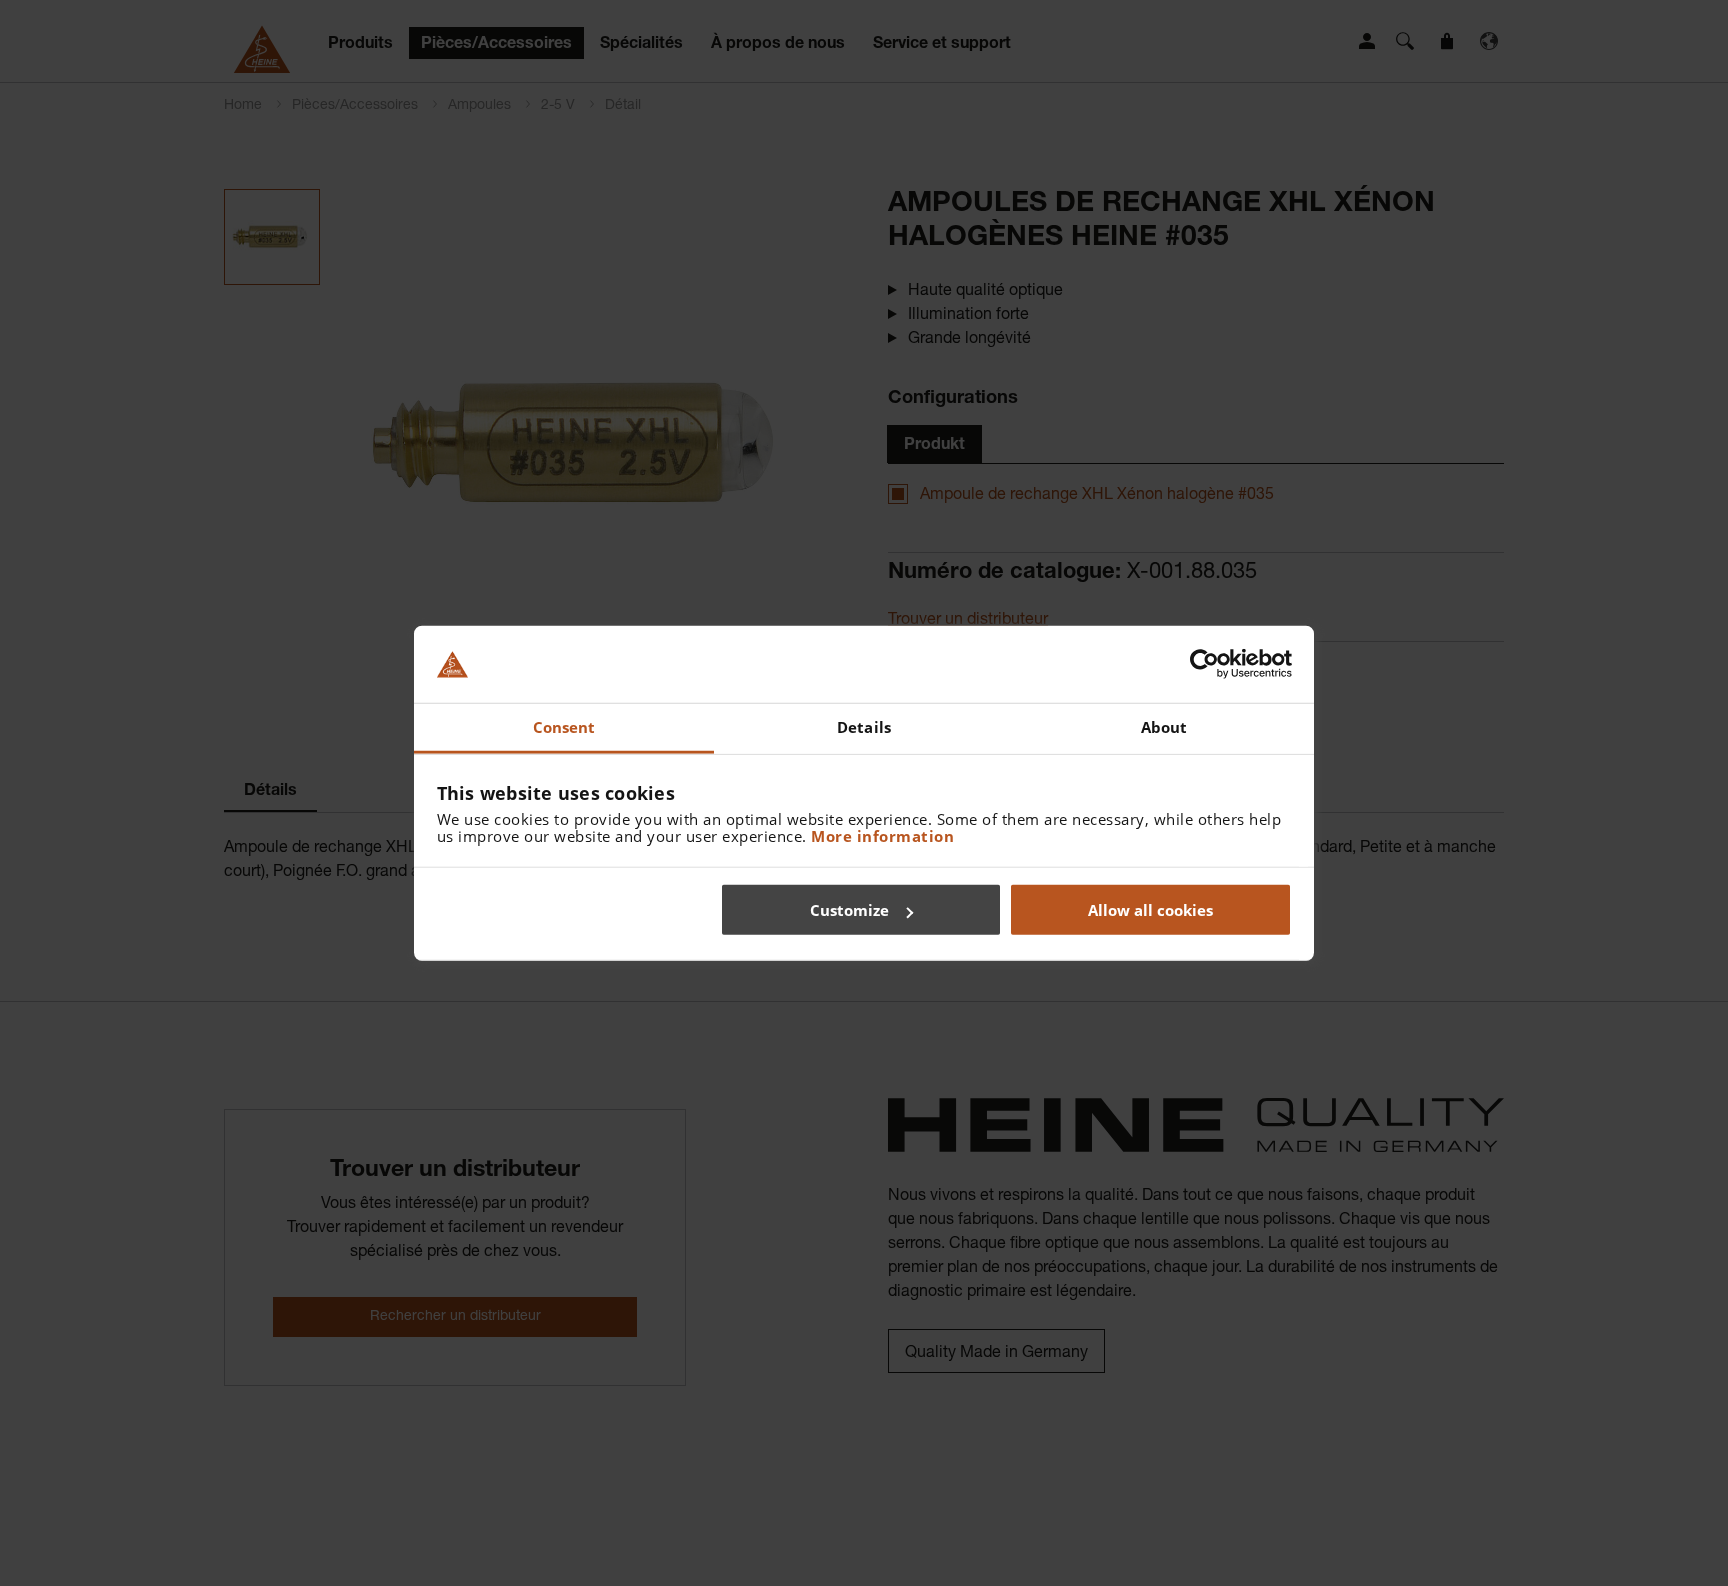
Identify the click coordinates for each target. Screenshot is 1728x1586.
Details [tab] (864, 727)
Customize (849, 910)
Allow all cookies (1150, 910)
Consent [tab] (564, 727)
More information (882, 835)
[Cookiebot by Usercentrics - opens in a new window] (1204, 664)
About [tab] (1164, 727)
